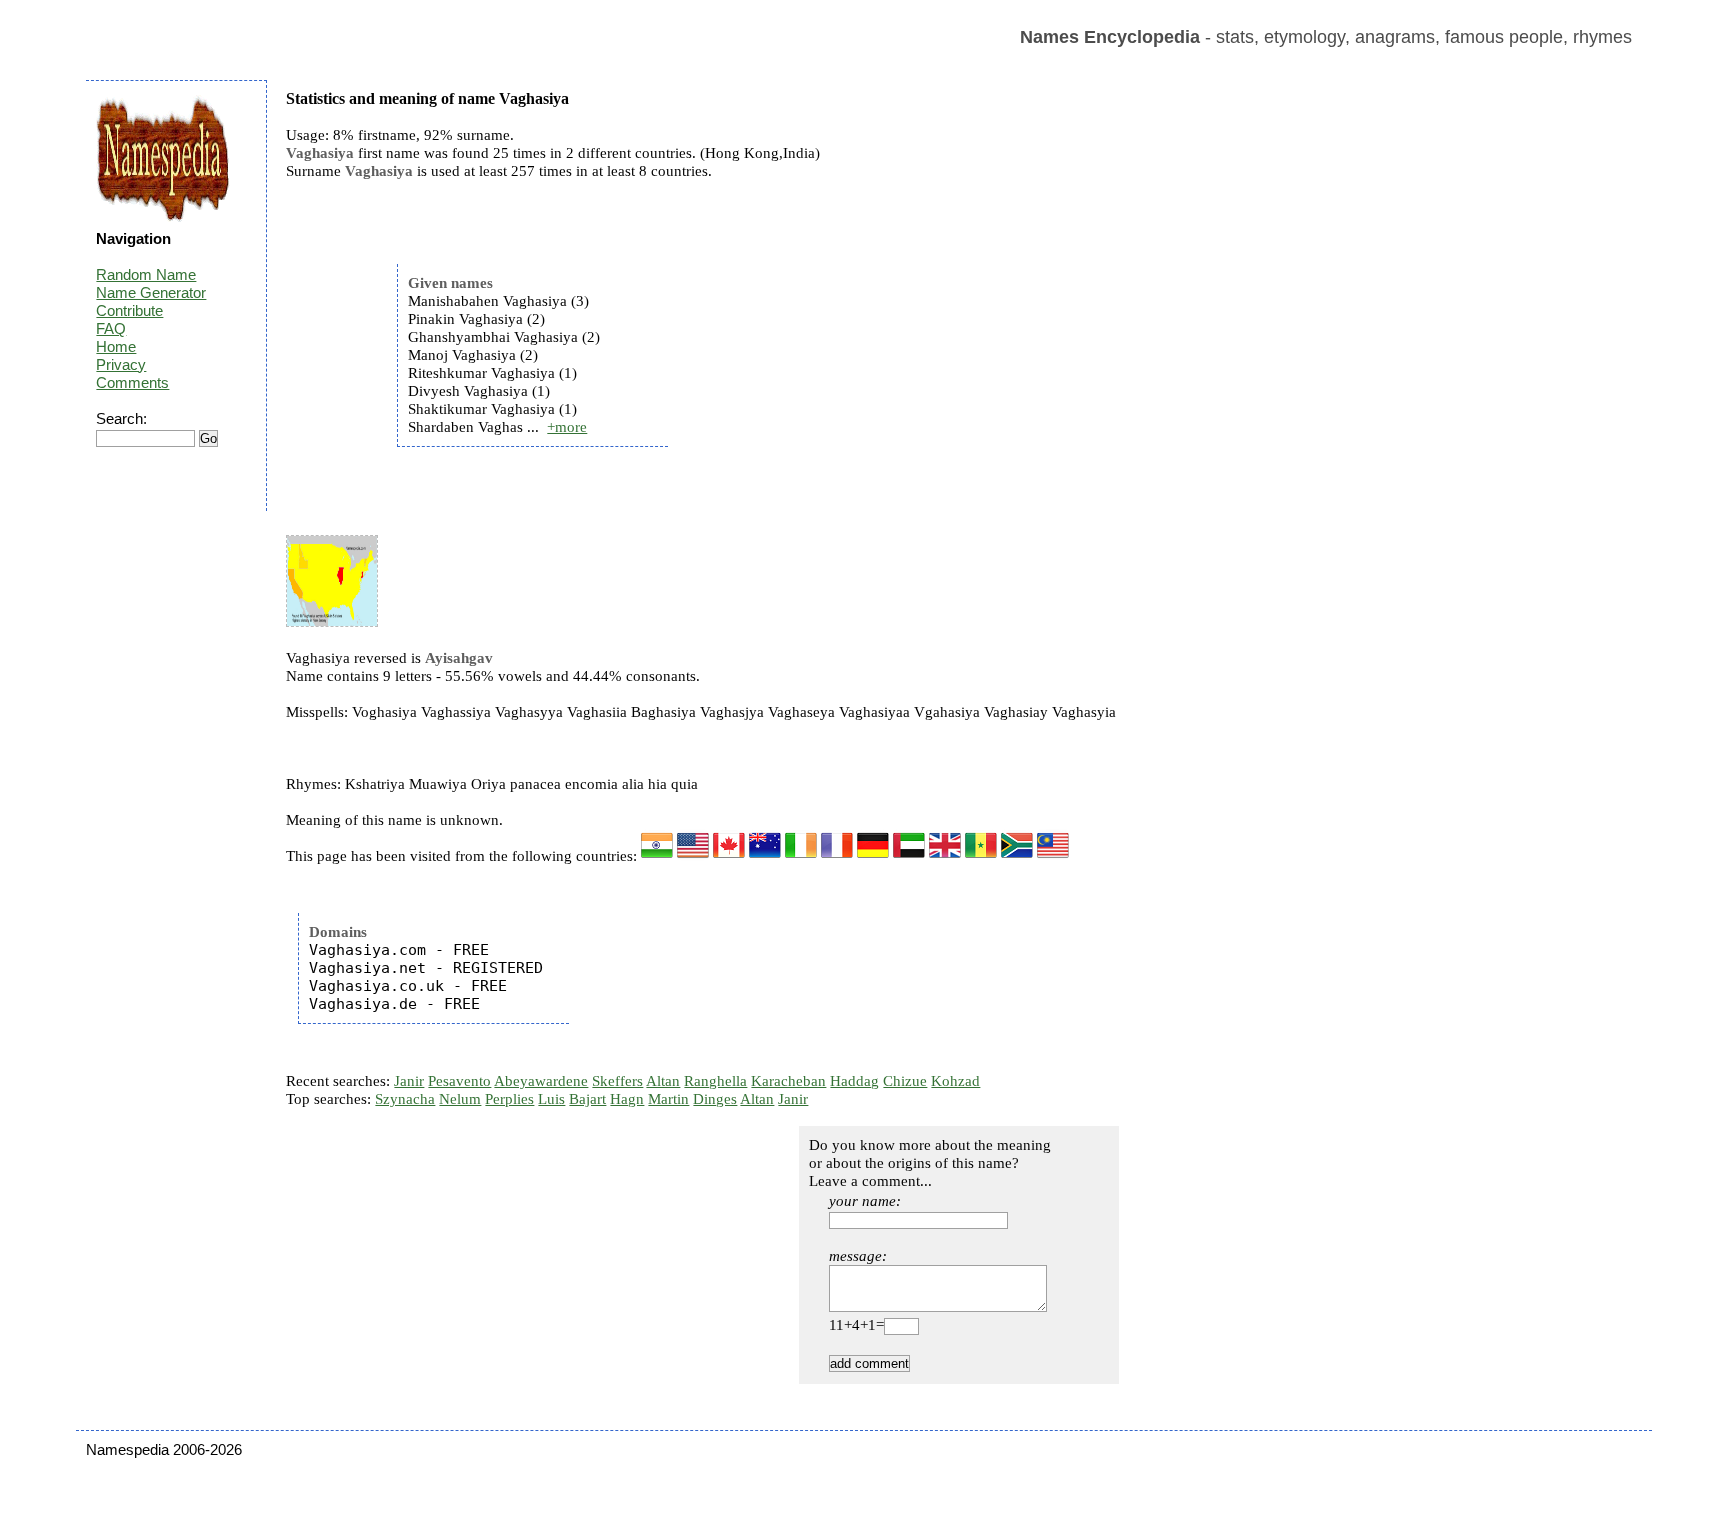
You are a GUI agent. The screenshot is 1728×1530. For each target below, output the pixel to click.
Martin (668, 1099)
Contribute (129, 310)
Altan (663, 1081)
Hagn (627, 1099)
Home (116, 346)
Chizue (905, 1081)
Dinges (715, 1099)
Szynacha (405, 1099)
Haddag (854, 1081)
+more (567, 427)
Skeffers (617, 1081)
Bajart (587, 1099)
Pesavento (459, 1081)
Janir (409, 1081)
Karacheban (788, 1081)
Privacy (121, 364)
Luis (551, 1099)
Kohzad (955, 1081)
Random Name (146, 274)
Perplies (509, 1099)
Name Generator (151, 292)
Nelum (460, 1099)
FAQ (111, 328)
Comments (132, 382)
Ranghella (715, 1081)
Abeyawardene (541, 1081)
